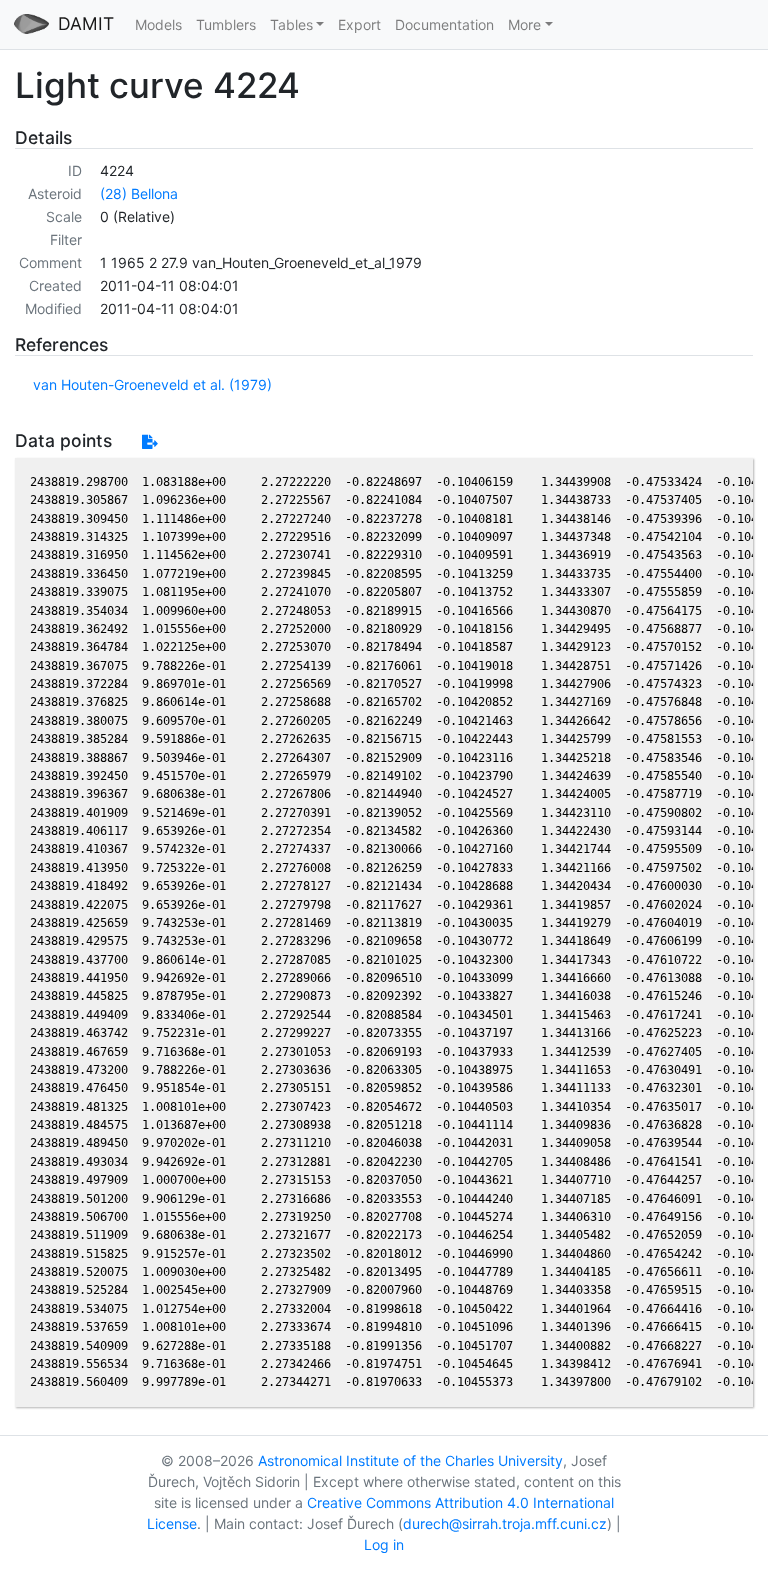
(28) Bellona (139, 193)
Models (158, 24)
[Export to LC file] (149, 441)
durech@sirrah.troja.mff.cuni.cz (505, 1523)
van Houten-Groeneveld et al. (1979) (152, 384)
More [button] (524, 24)
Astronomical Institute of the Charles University (410, 1460)
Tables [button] (291, 24)
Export (359, 24)
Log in (384, 1544)
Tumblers (226, 24)
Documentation (444, 24)
